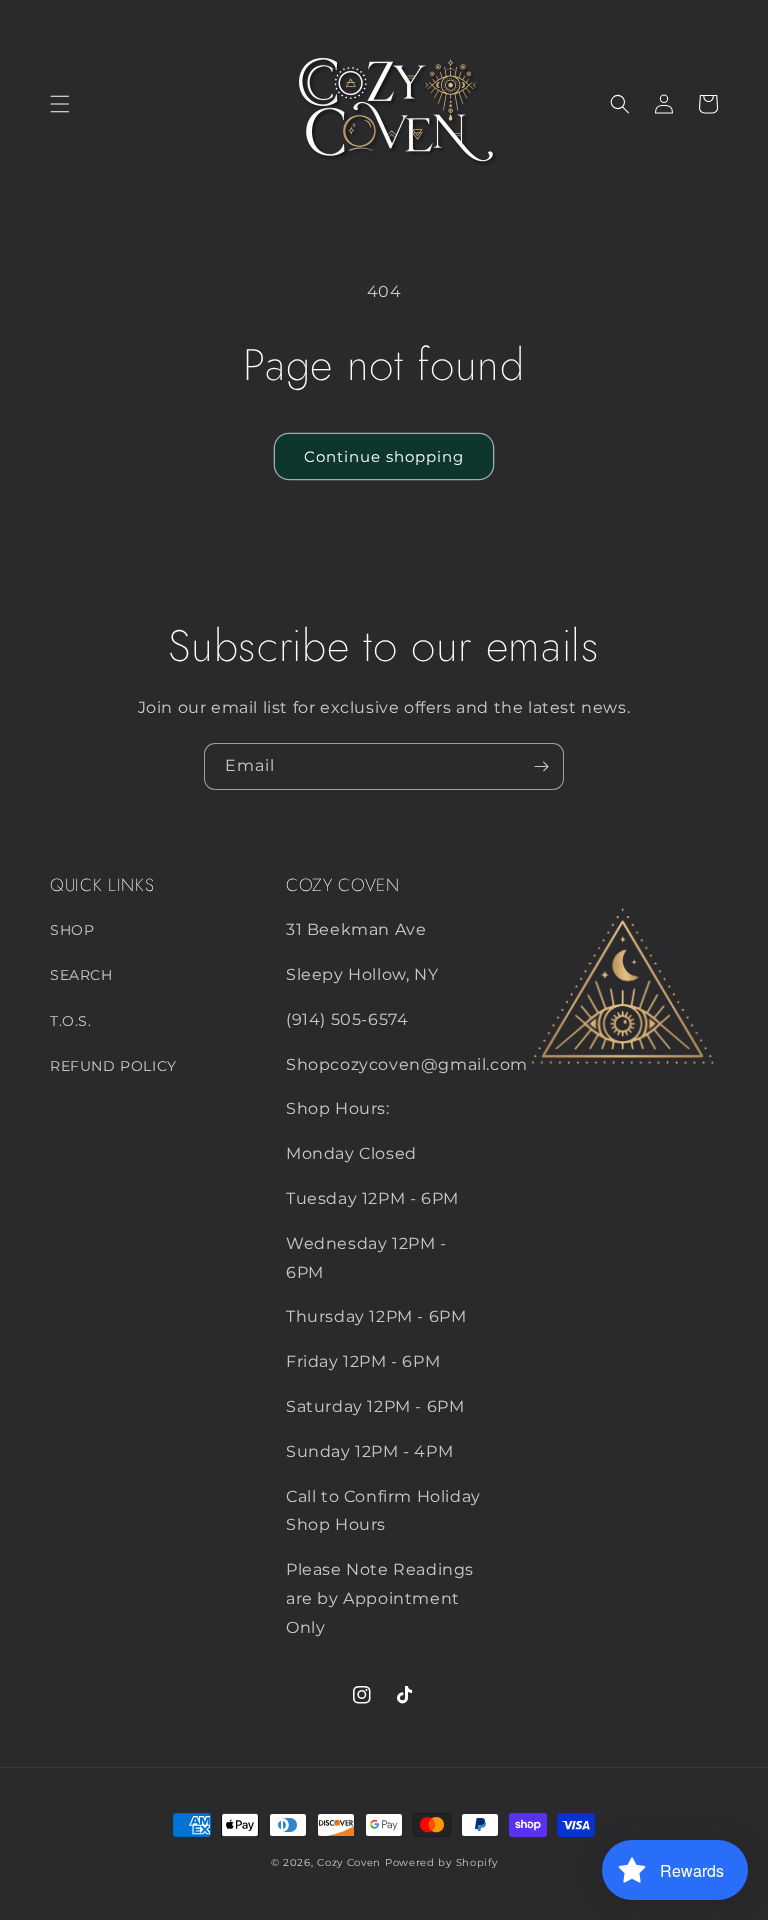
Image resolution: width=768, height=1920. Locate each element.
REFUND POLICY (113, 1066)
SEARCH (81, 975)
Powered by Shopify (441, 1862)
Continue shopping (384, 456)
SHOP (72, 930)
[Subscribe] (541, 766)
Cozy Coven (349, 1862)
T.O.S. (71, 1021)
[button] (60, 104)
